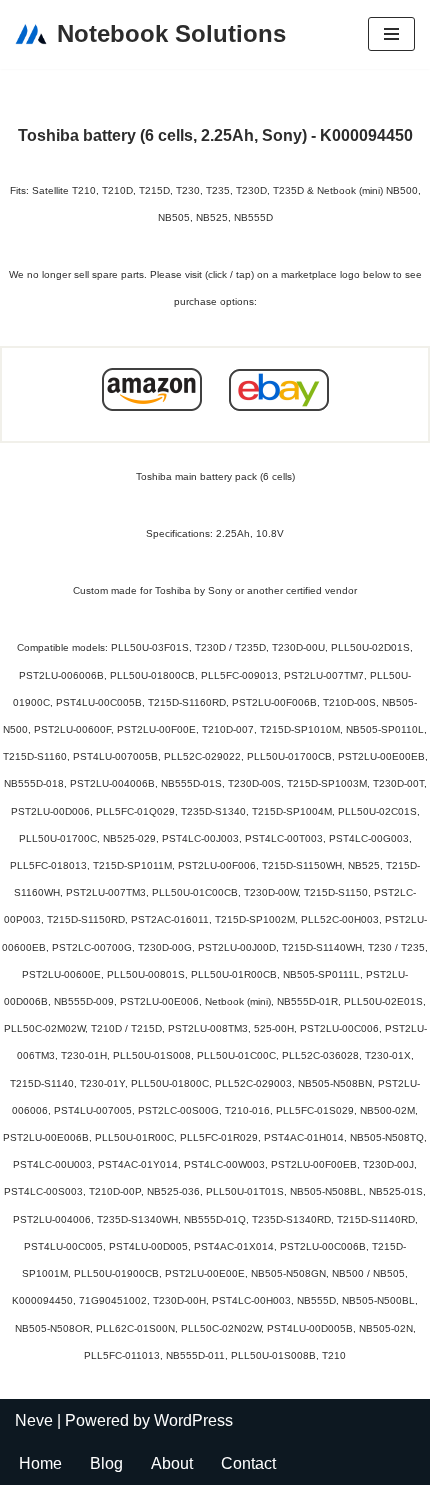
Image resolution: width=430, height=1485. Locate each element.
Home (40, 1463)
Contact (248, 1463)
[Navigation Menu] (391, 34)
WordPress (193, 1420)
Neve (34, 1420)
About (172, 1463)
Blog (106, 1463)
